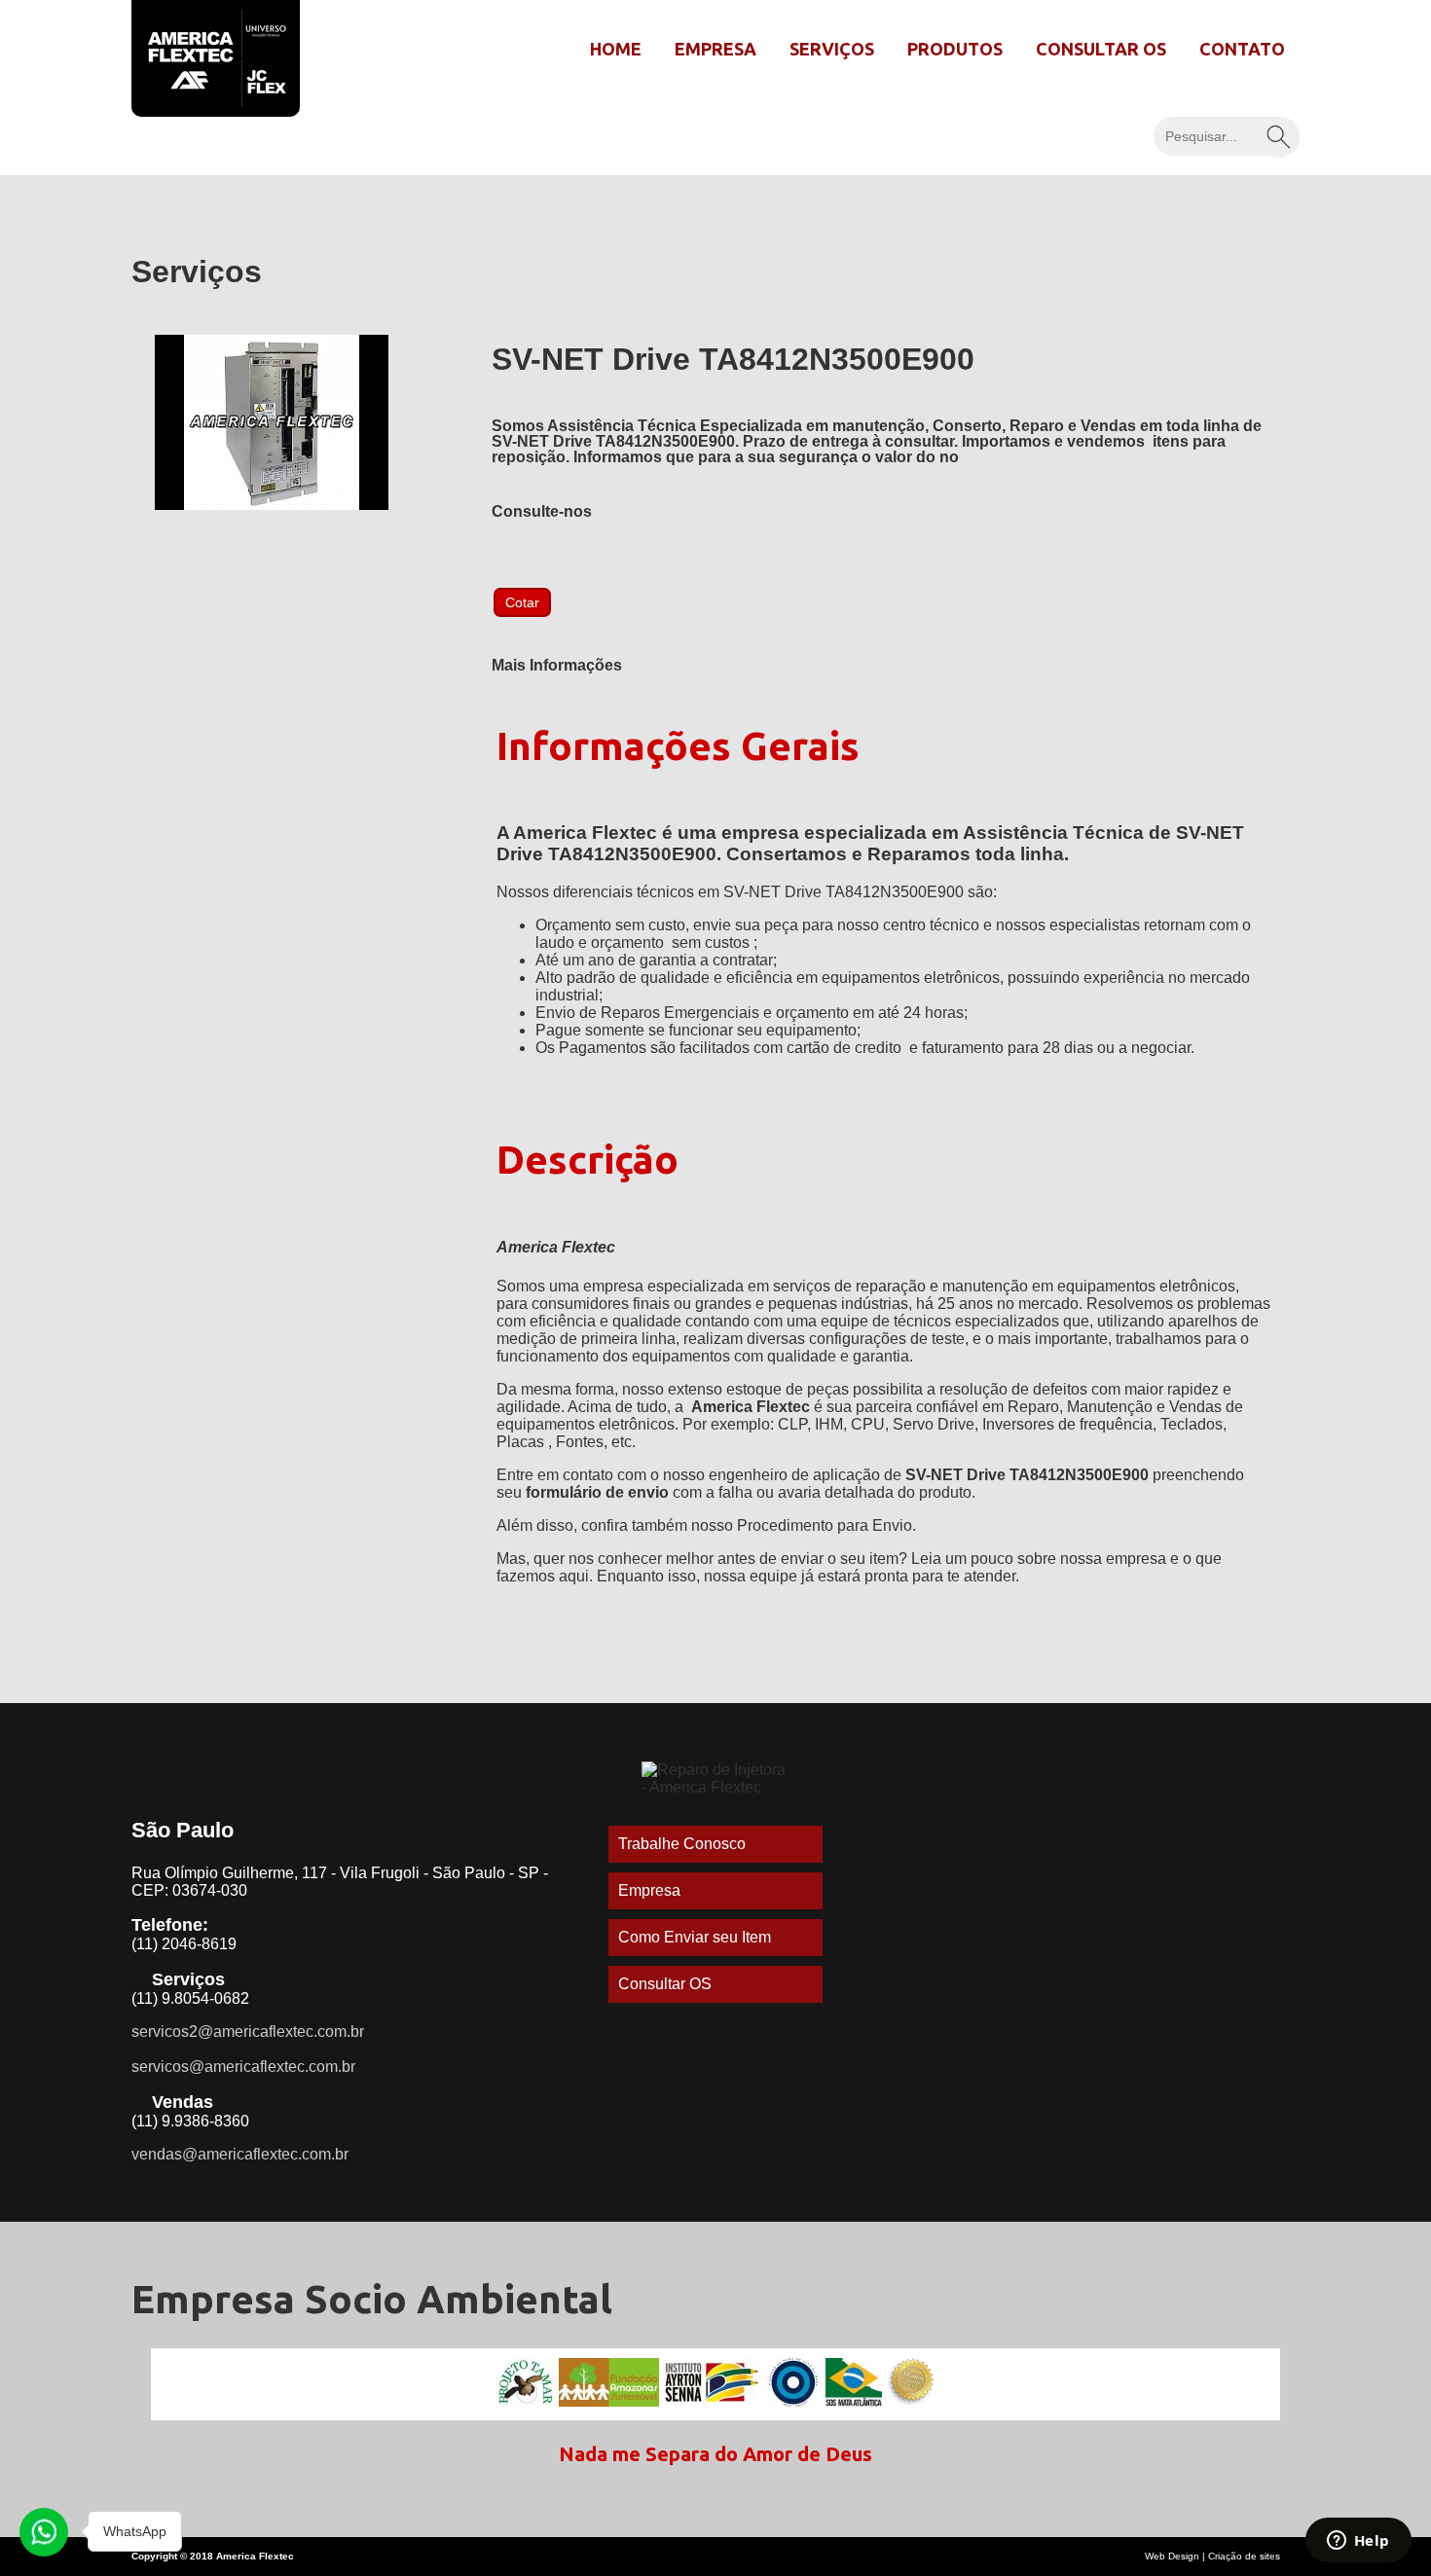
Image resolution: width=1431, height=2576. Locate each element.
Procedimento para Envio (825, 1525)
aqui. (576, 1576)
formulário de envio (597, 1492)
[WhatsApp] (44, 2532)
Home (616, 49)
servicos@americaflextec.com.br (243, 2067)
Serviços (832, 49)
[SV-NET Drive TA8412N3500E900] (272, 505)
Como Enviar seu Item (695, 1937)
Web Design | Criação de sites (1212, 2556)
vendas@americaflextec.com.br (240, 2154)
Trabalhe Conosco (682, 1844)
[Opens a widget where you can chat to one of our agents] (1358, 2542)
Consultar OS (1101, 49)
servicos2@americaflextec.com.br (248, 2032)
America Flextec (751, 1407)
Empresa (715, 49)
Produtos (955, 49)
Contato (1242, 49)
